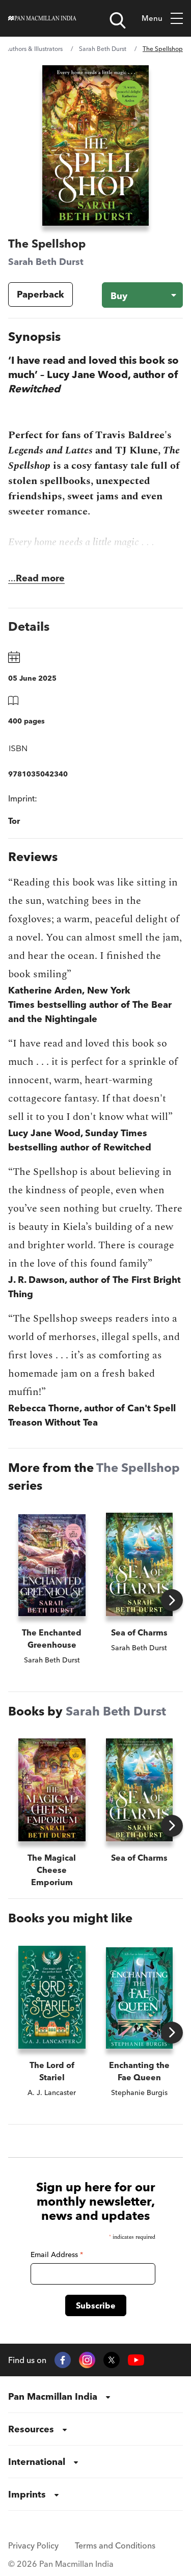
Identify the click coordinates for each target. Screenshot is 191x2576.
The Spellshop (138, 1468)
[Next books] (172, 1600)
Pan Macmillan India (53, 2396)
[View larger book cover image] (95, 145)
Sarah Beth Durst (103, 49)
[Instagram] (87, 2360)
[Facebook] (63, 2360)
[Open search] (118, 20)
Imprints (27, 2494)
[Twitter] (112, 2360)
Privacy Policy (33, 2545)
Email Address (57, 2255)
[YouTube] (136, 2360)
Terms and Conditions (115, 2545)
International (37, 2462)
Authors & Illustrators (34, 49)
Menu (152, 18)
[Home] (42, 18)
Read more (40, 578)
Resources (31, 2429)
